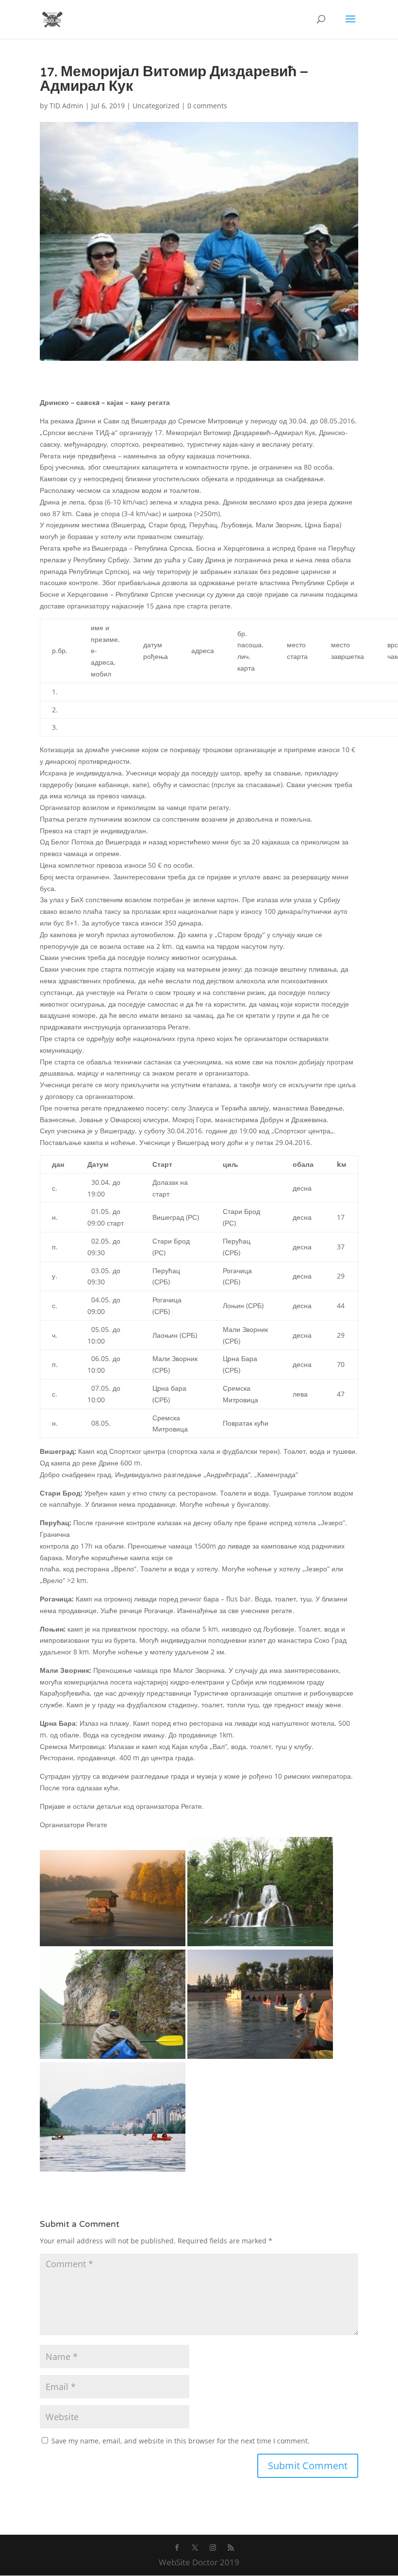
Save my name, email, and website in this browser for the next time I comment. (181, 2441)
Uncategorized (156, 106)
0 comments (207, 106)
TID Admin (66, 106)
